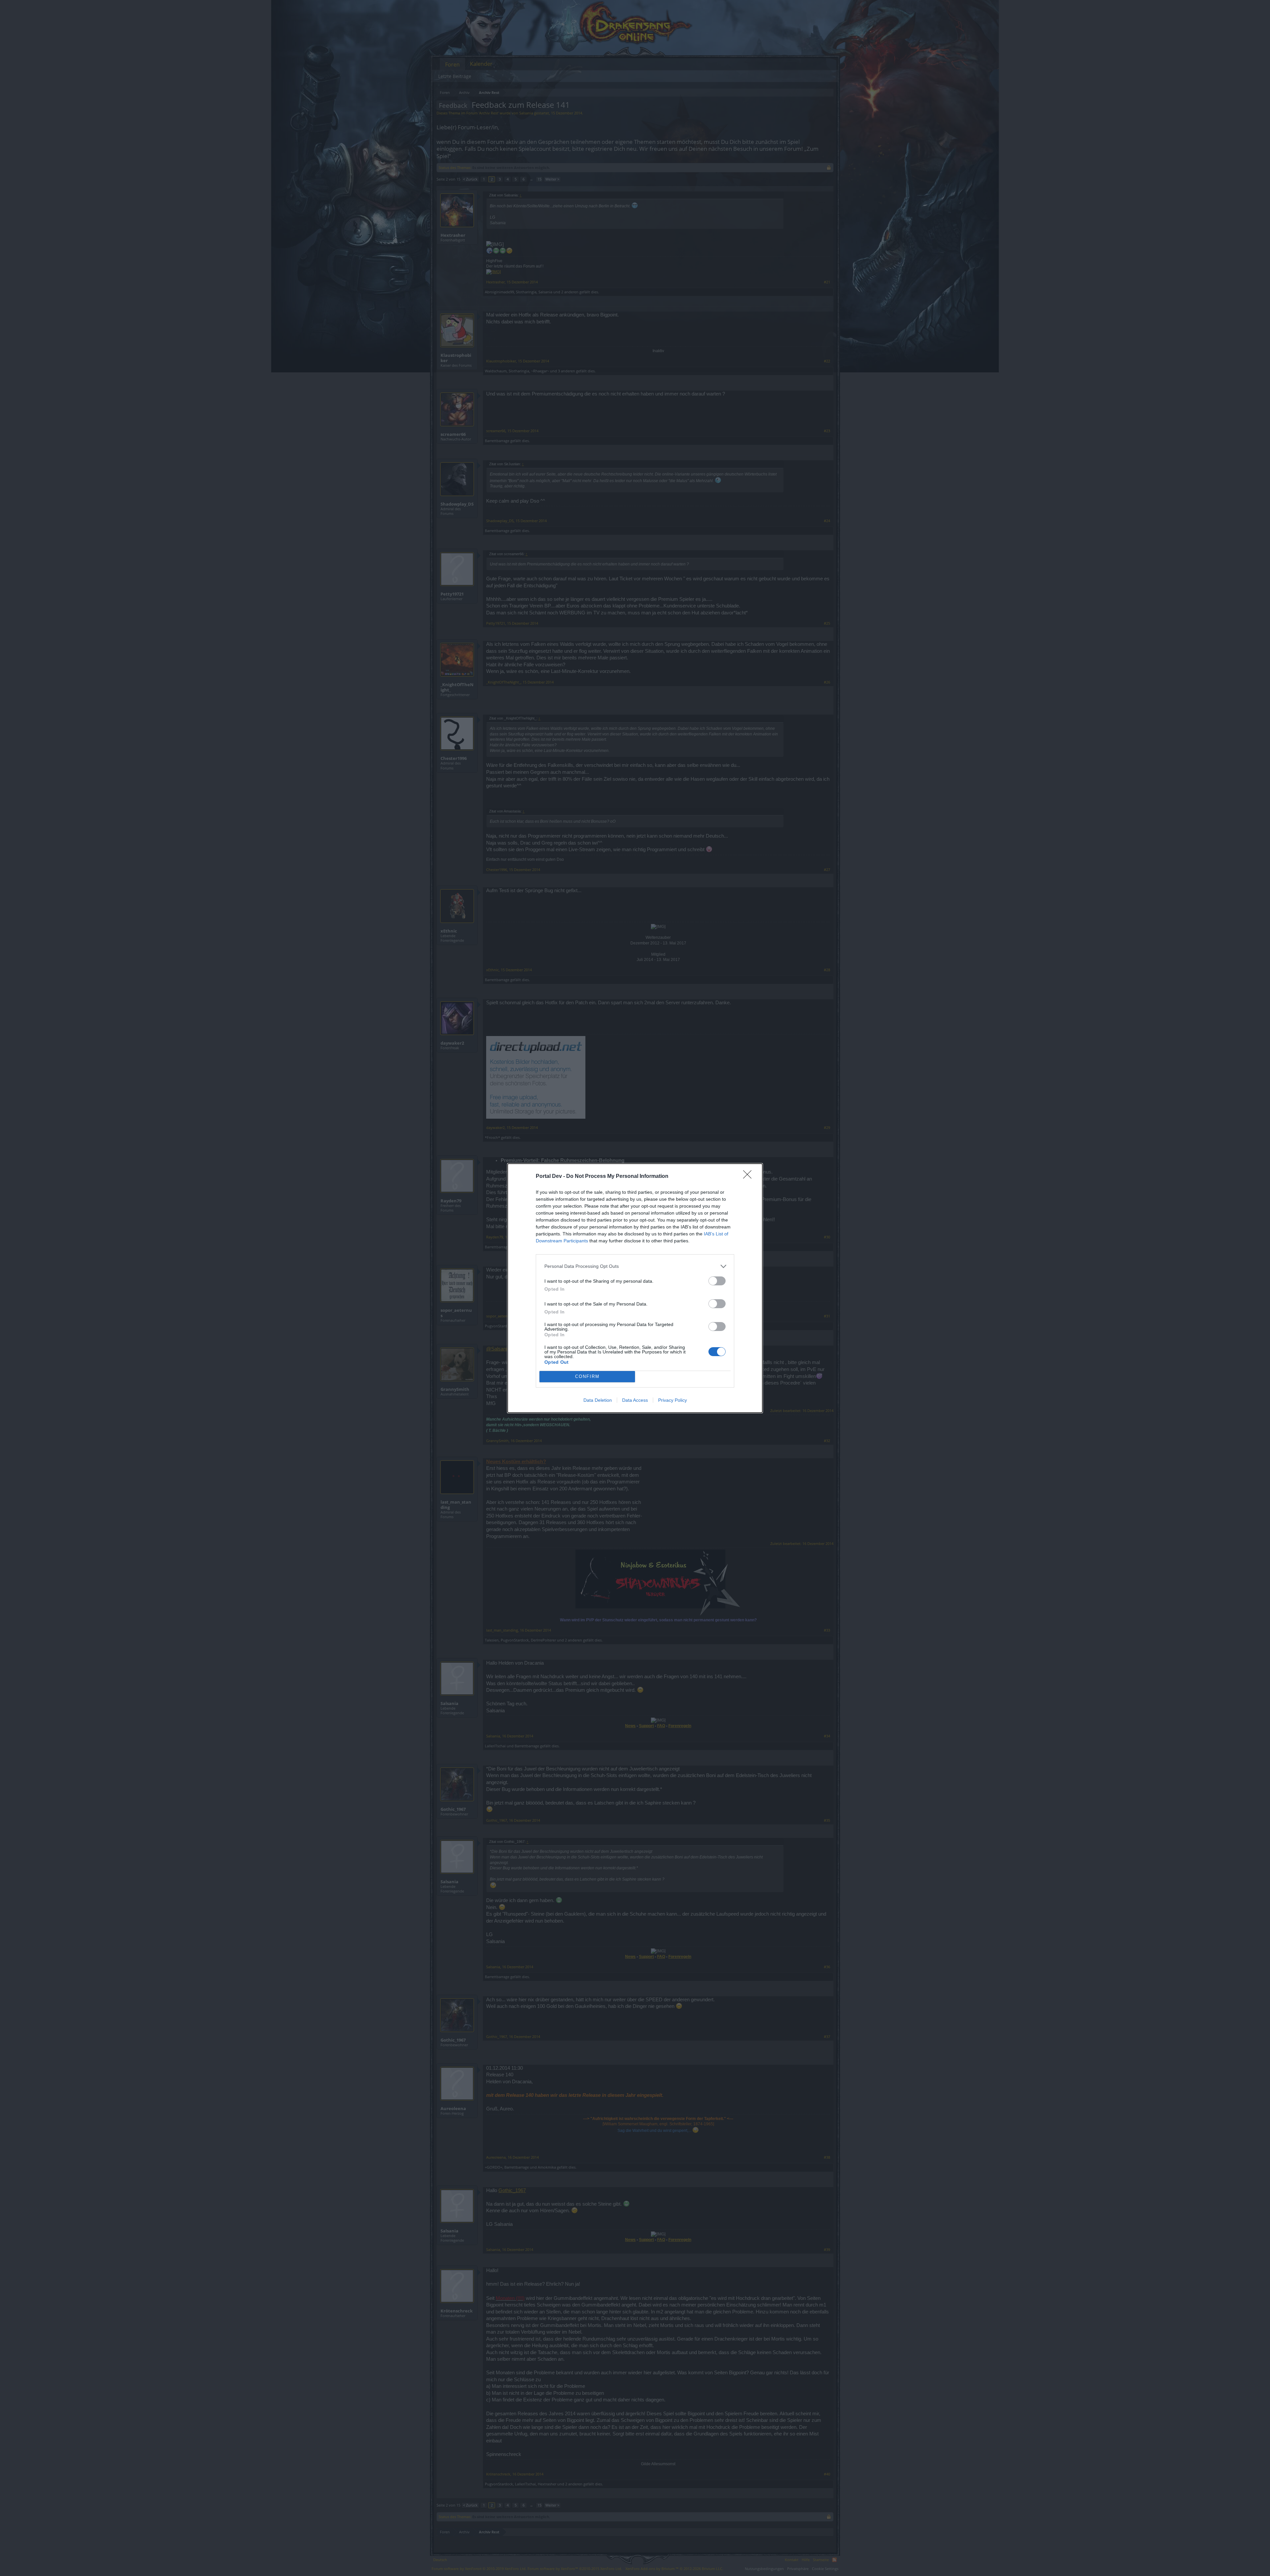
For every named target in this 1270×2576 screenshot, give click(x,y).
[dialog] (635, 1288)
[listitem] (635, 1266)
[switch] (717, 1281)
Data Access (635, 1400)
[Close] (749, 1177)
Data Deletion (598, 1400)
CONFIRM (587, 1376)
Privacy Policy (673, 1400)
